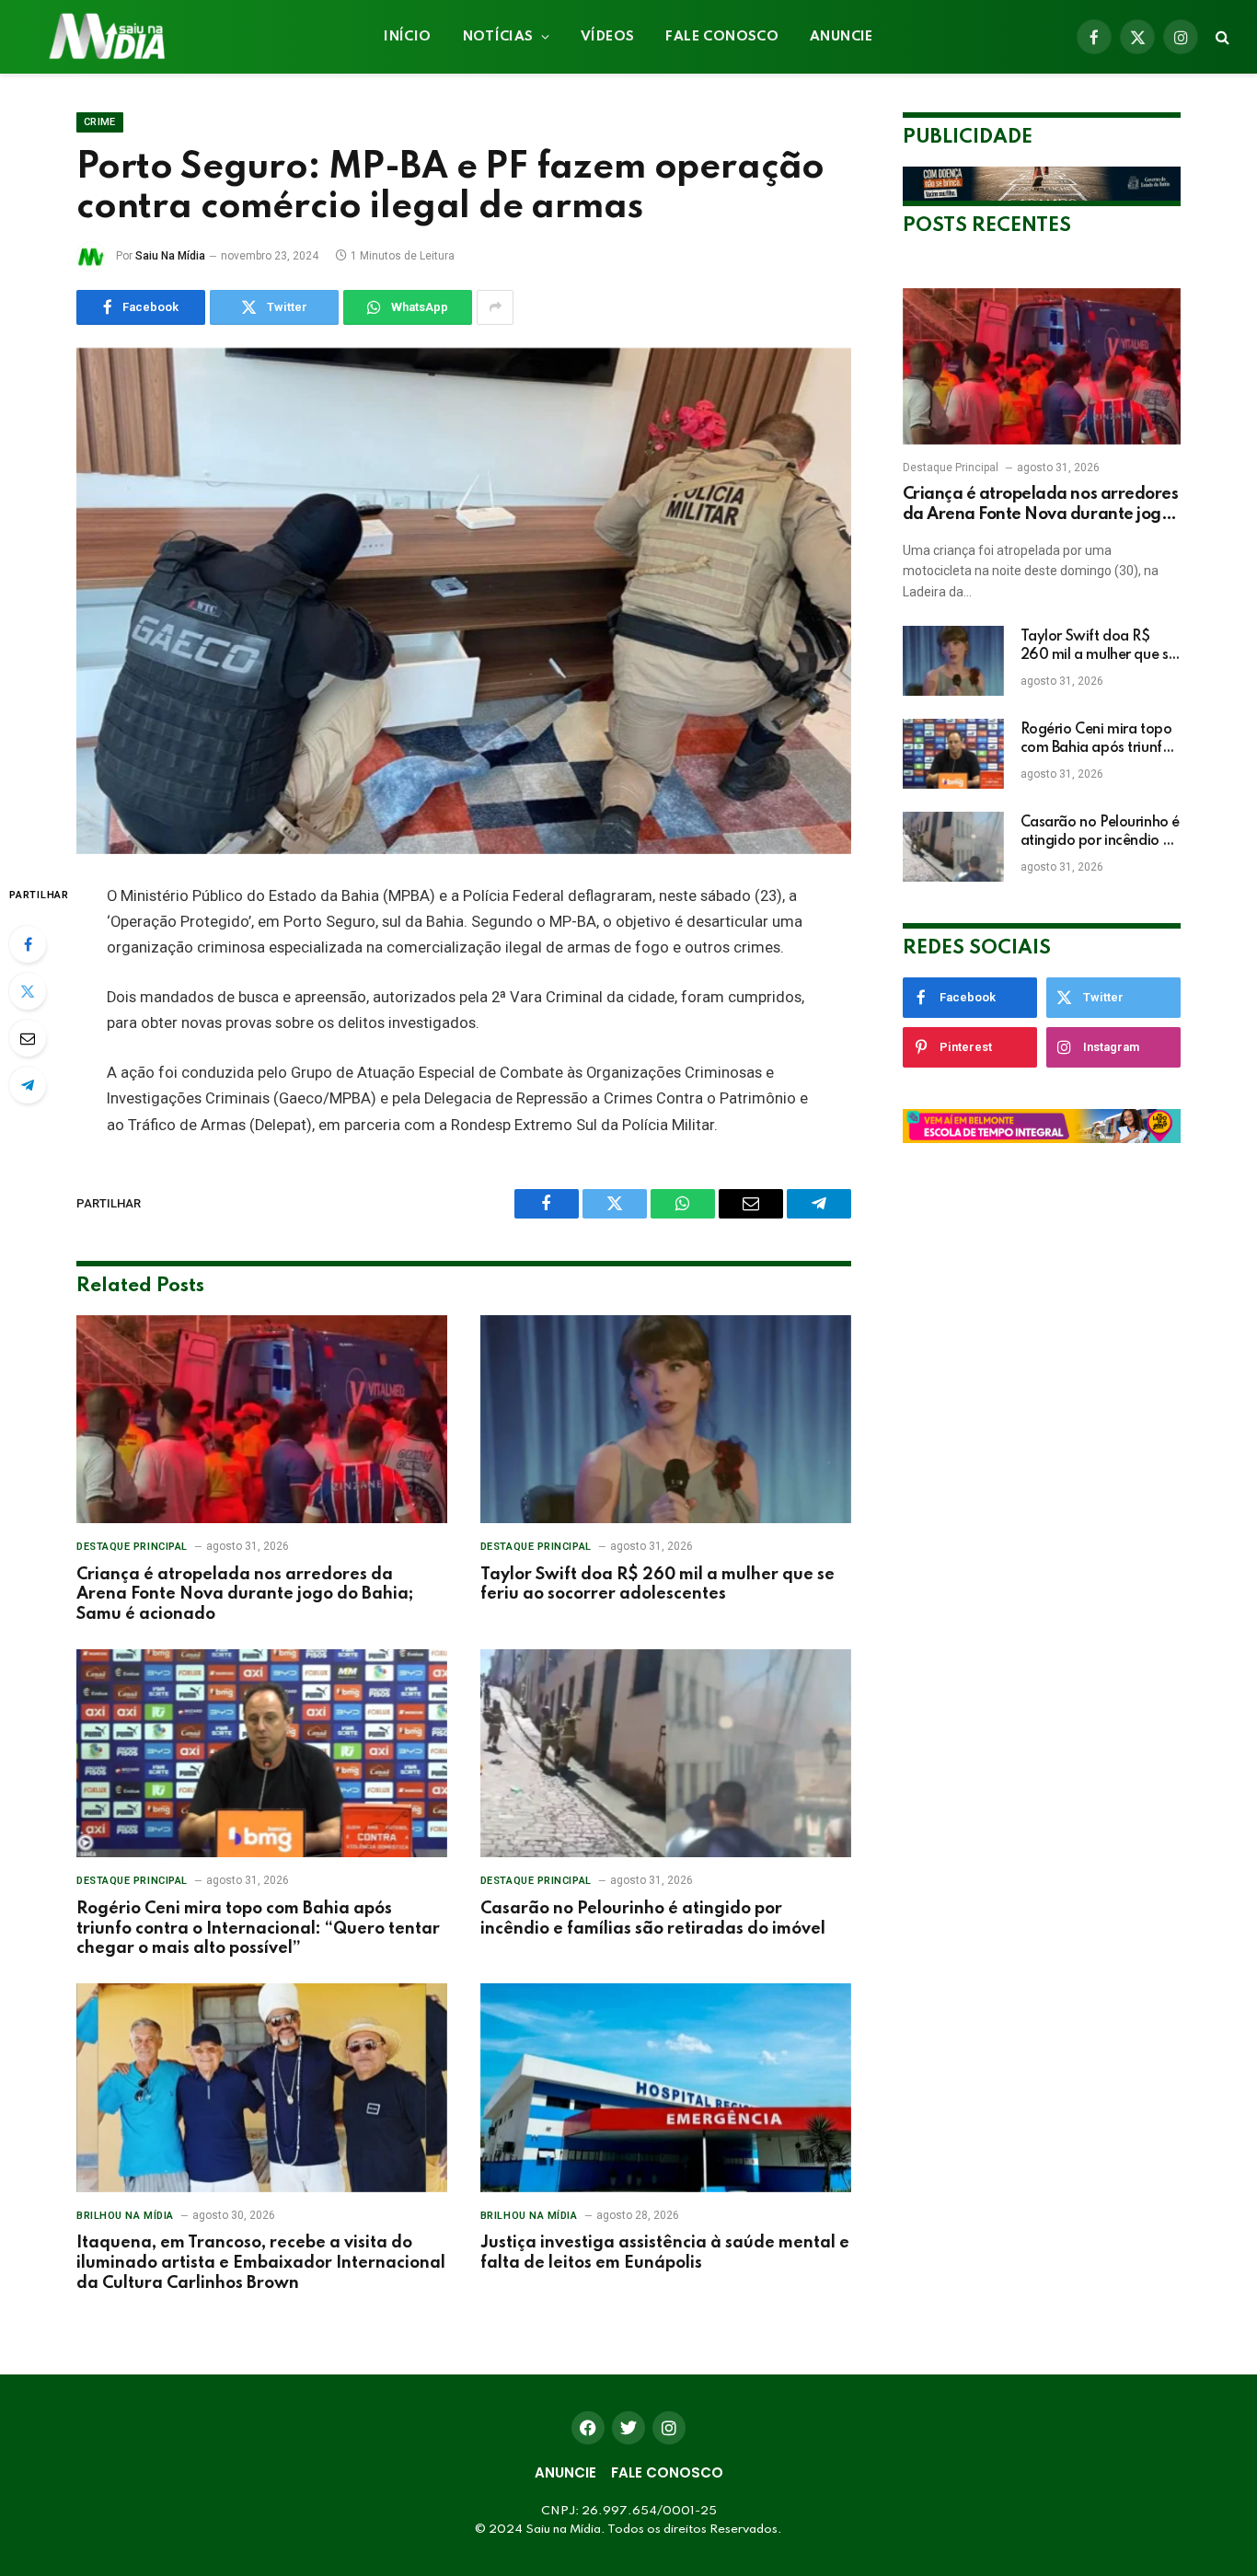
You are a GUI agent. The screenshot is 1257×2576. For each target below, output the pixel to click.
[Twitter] (28, 991)
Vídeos (607, 37)
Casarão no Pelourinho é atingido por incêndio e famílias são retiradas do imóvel (653, 1919)
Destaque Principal (132, 1547)
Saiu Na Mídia (170, 256)
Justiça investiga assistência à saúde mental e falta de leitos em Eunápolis (665, 2253)
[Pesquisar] (1221, 37)
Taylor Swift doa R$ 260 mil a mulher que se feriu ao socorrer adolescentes (657, 1585)
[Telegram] (28, 1085)
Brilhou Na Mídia (125, 2216)
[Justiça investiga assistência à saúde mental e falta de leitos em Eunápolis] (666, 2088)
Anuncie (842, 37)
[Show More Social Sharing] (495, 307)
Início (407, 37)
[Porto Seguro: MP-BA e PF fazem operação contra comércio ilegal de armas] (464, 601)
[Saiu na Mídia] (105, 37)
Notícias (498, 37)
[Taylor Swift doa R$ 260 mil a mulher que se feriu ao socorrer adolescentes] (666, 1420)
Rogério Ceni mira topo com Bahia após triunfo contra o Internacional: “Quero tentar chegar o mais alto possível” (258, 1929)
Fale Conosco (722, 37)
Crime (100, 122)
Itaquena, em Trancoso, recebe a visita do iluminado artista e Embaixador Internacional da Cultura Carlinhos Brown (261, 2263)
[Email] (28, 1038)
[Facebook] (28, 944)
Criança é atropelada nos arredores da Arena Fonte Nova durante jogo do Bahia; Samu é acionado (245, 1595)
